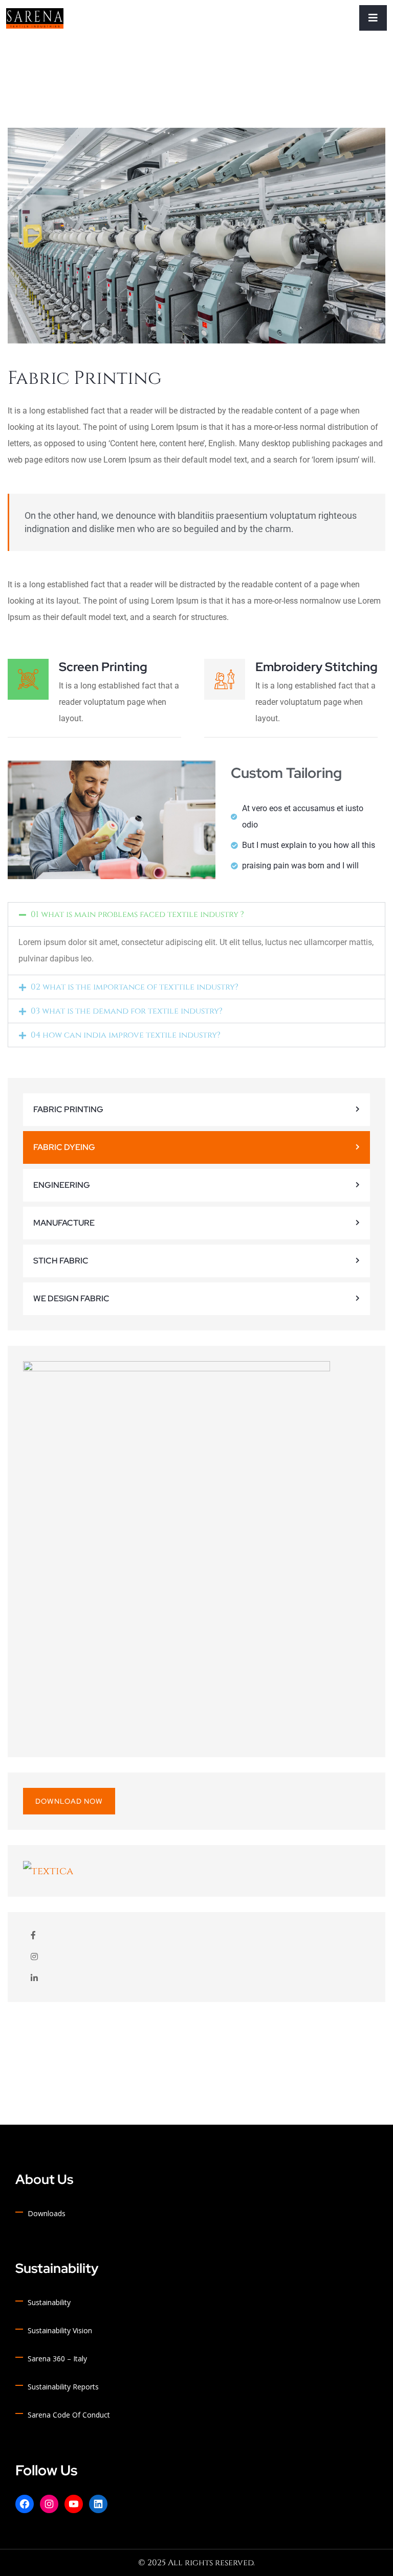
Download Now (69, 1801)
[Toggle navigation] (373, 18)
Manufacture (64, 1223)
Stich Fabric (61, 1261)
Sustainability (49, 2302)
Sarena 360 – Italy (57, 2359)
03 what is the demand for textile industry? (127, 1011)
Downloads (47, 2213)
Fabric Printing (68, 1109)
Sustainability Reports (63, 2387)
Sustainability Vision (60, 2330)
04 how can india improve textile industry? (126, 1035)
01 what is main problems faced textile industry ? (137, 914)
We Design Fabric (71, 1298)
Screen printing (103, 667)
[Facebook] (25, 2504)
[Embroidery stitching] (225, 679)
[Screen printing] (28, 679)
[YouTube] (74, 2504)
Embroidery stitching (316, 667)
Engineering (62, 1185)
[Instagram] (49, 2504)
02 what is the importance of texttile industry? (135, 987)
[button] (196, 914)
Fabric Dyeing (64, 1147)
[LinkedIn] (98, 2504)
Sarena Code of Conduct (69, 2415)
